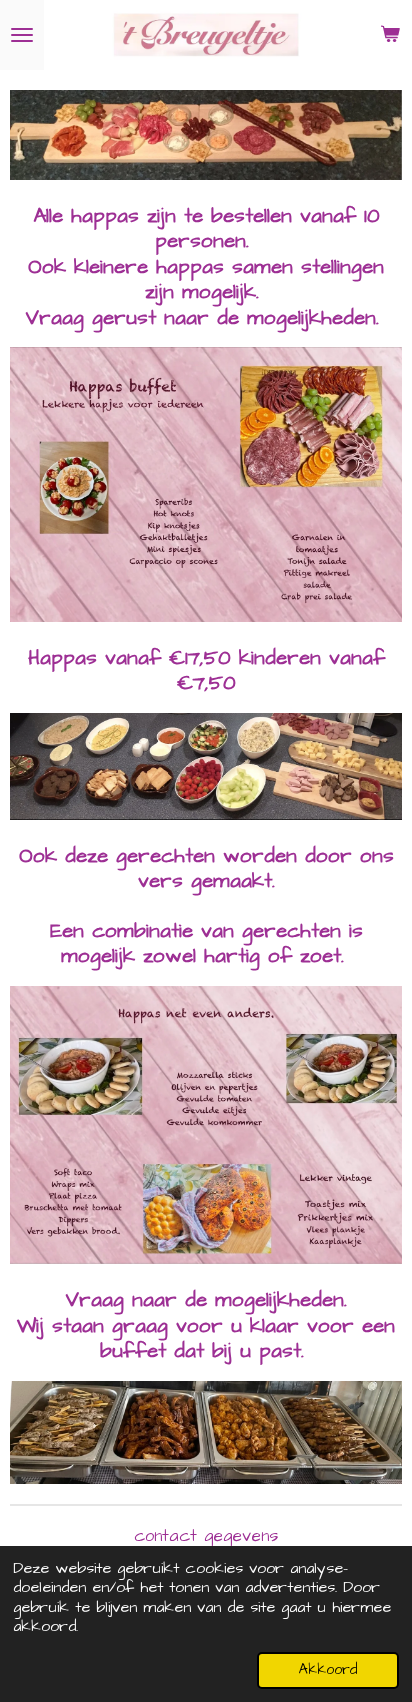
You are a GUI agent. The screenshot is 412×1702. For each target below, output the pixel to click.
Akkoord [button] (328, 1670)
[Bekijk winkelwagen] (390, 35)
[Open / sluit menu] (22, 35)
